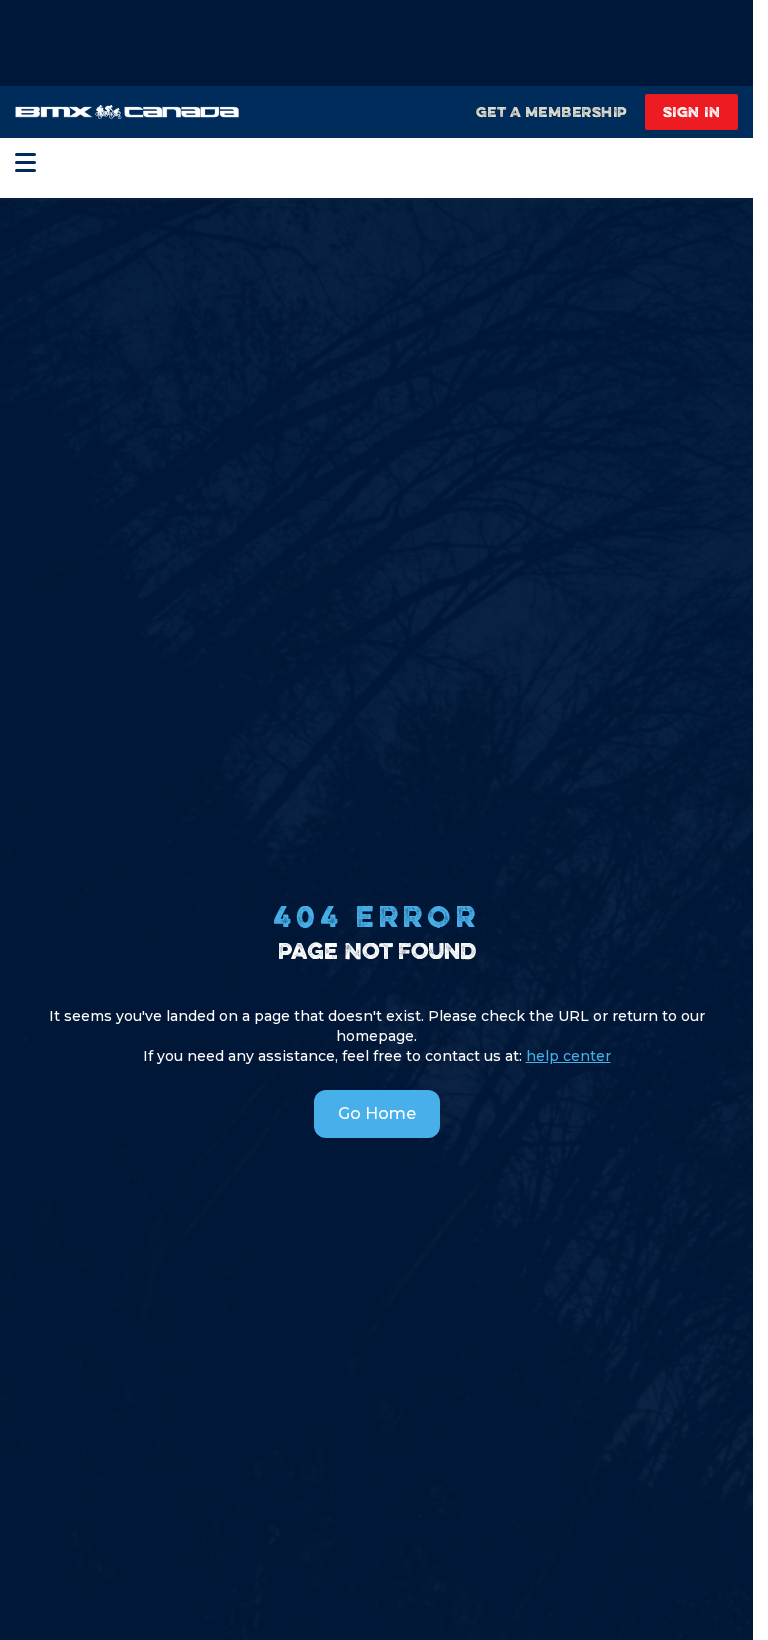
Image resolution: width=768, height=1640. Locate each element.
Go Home (377, 1113)
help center (568, 1056)
